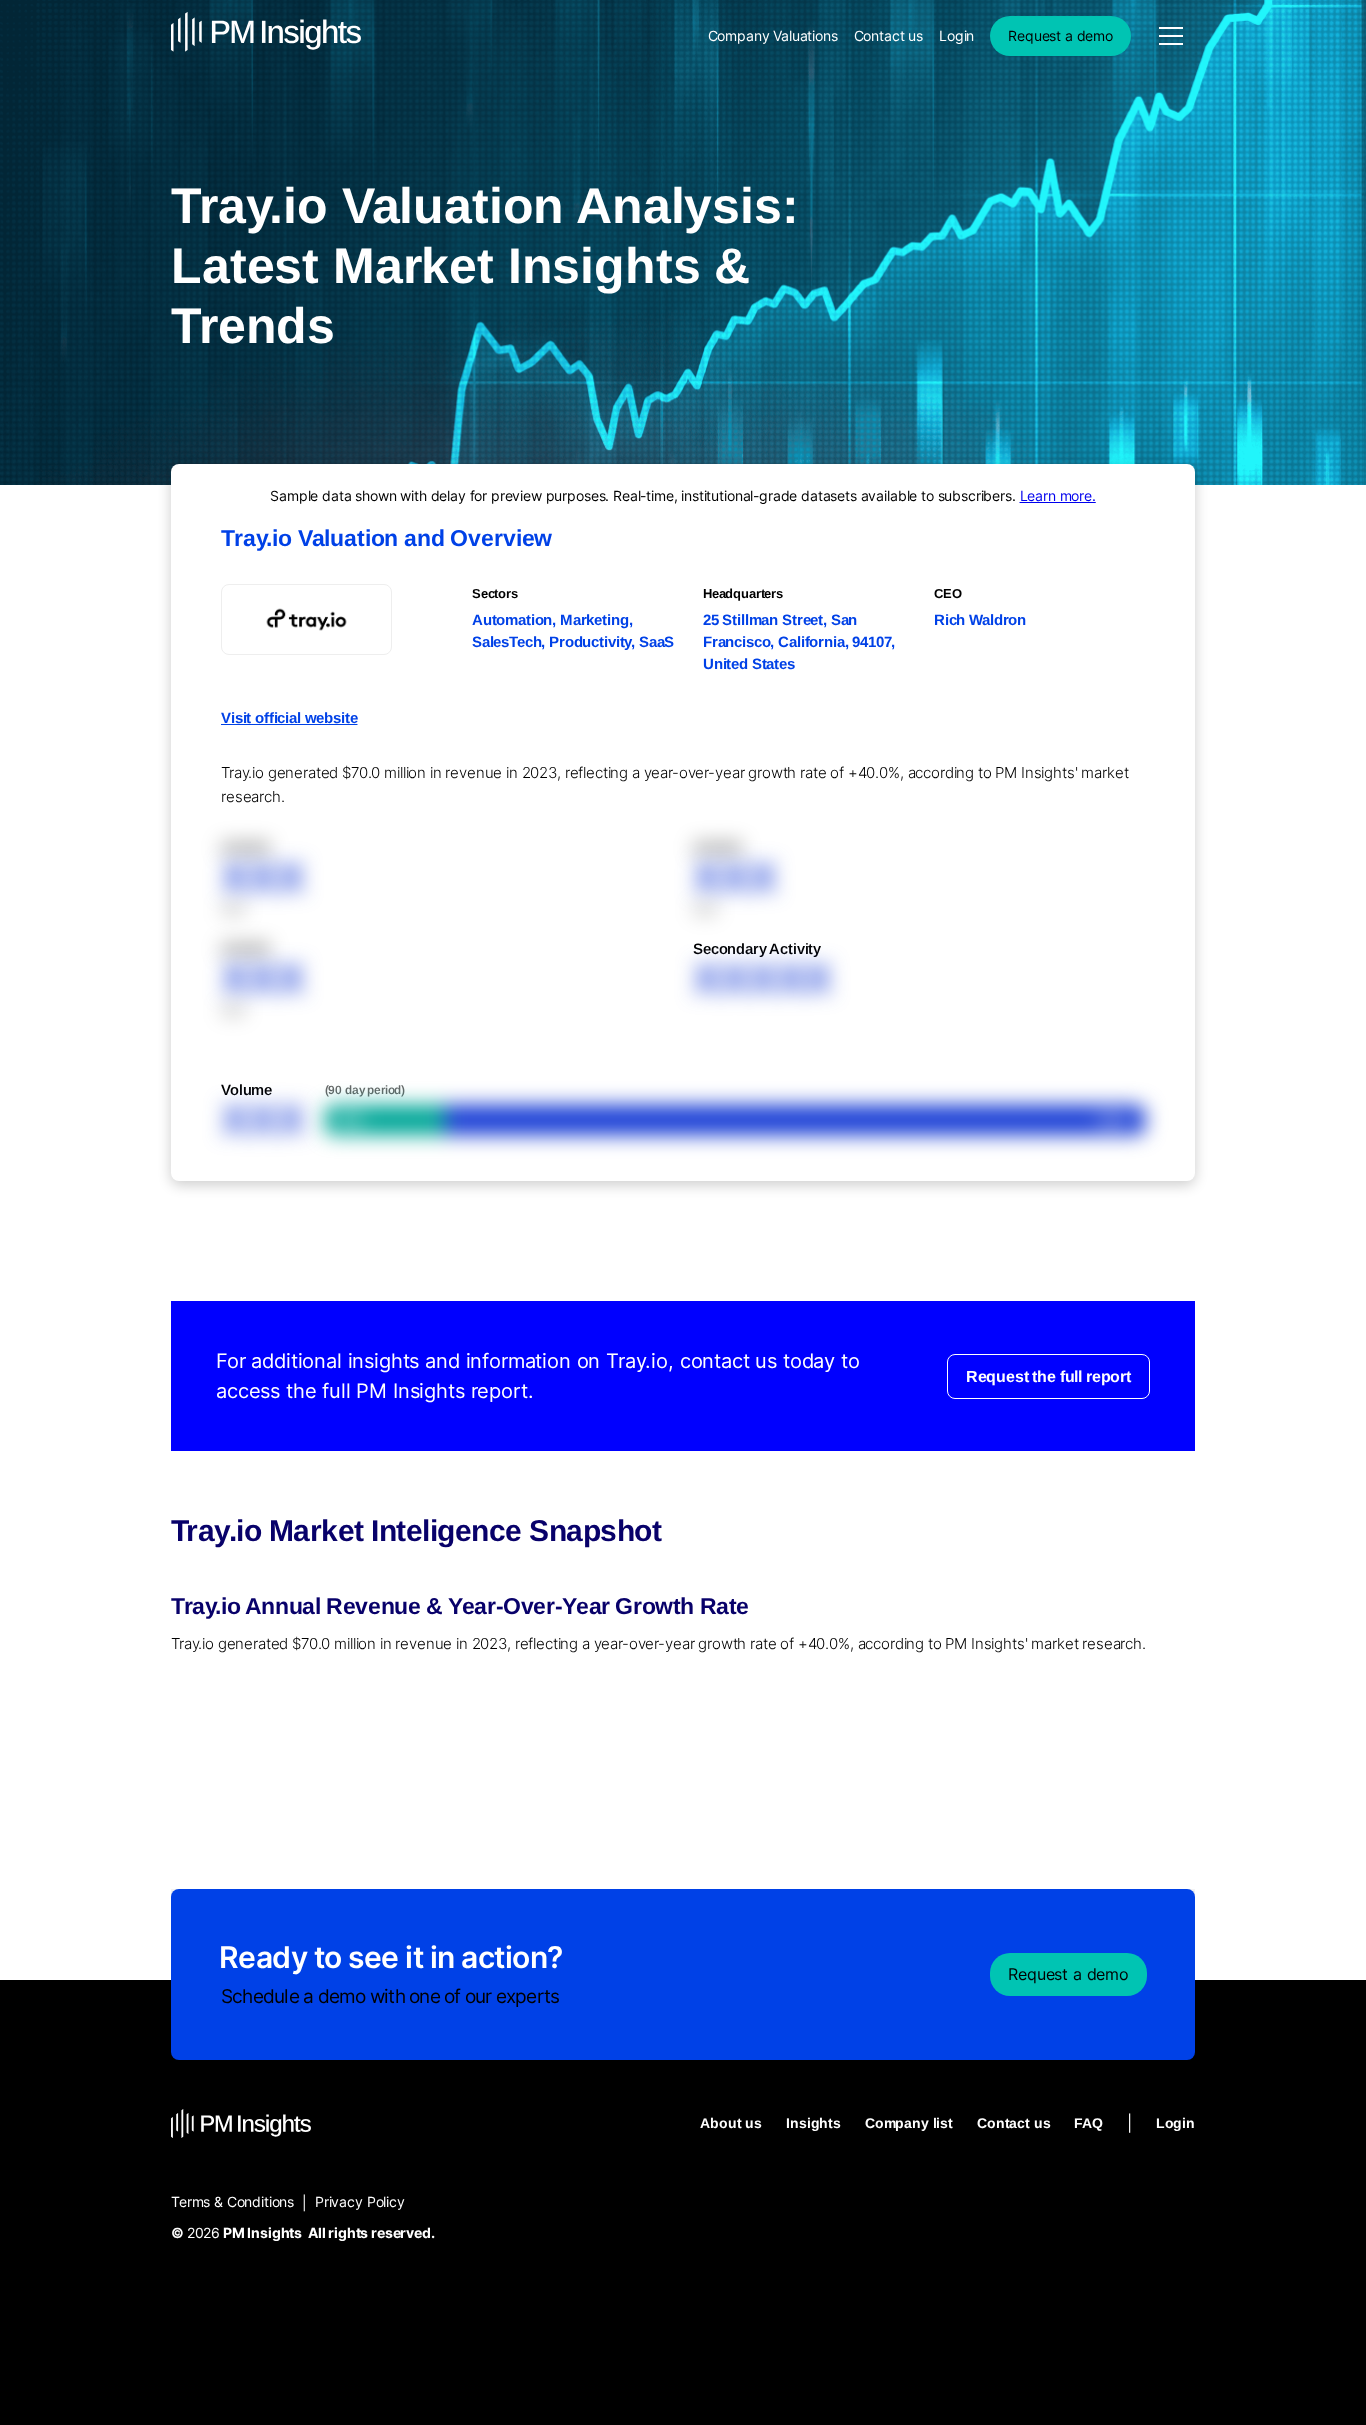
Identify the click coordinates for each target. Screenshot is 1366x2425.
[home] (266, 35)
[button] (1171, 36)
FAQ (1088, 2123)
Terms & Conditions (232, 2201)
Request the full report (1048, 1375)
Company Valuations (773, 35)
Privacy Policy (360, 2201)
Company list (909, 2123)
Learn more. (1058, 495)
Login (956, 35)
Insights (813, 2123)
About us (731, 2123)
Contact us (888, 35)
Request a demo (1060, 35)
